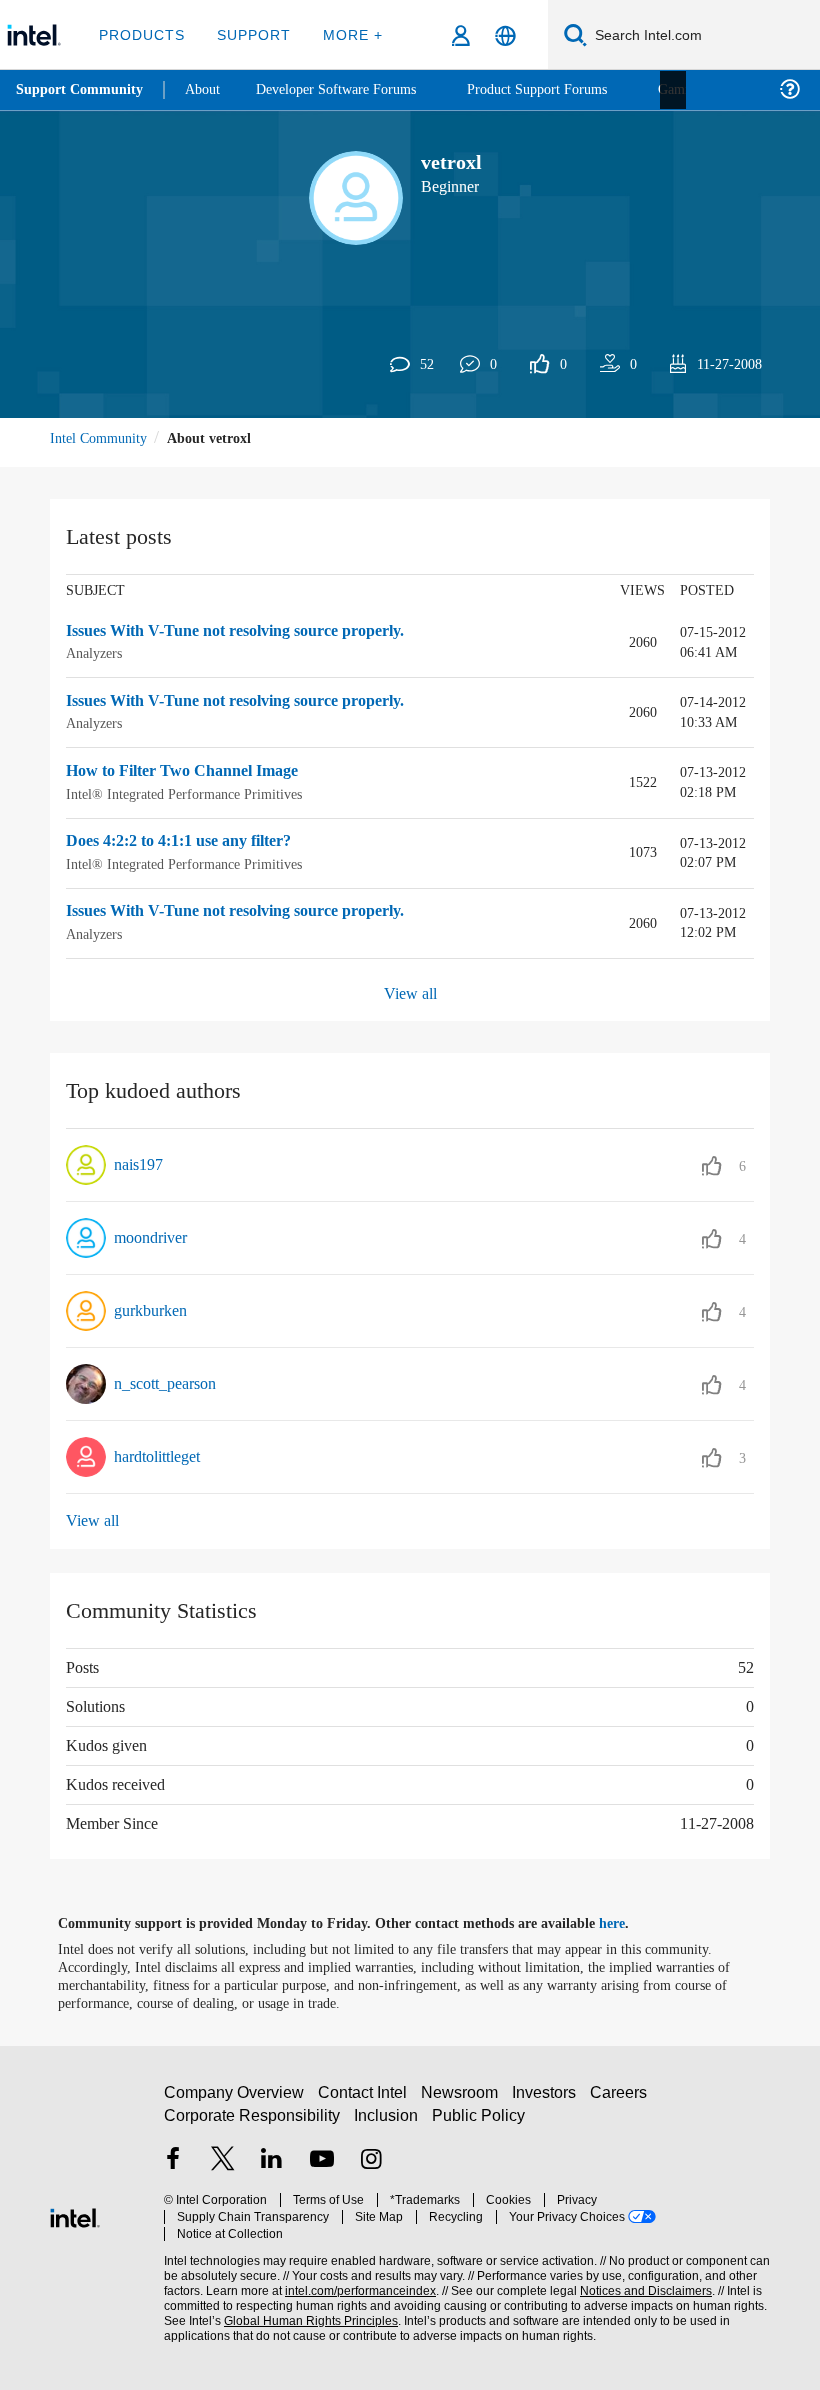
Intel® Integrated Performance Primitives (192, 793)
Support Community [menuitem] (81, 90)
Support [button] (250, 34)
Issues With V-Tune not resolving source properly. (255, 631)
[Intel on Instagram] (371, 2169)
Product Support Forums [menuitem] (565, 89)
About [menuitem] (208, 89)
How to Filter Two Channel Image (191, 772)
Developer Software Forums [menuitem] (351, 89)
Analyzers (97, 653)
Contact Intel (365, 2099)
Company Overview (234, 2099)
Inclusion (387, 2122)
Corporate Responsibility (253, 2122)
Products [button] (142, 34)
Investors (548, 2099)
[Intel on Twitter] (223, 2169)
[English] (505, 35)
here (629, 1923)
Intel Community (102, 437)
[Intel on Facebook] (173, 2169)
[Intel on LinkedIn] (272, 2169)
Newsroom (463, 2099)
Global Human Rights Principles (305, 2312)
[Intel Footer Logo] (75, 2214)
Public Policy (478, 2122)
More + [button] (346, 34)
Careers (622, 2099)
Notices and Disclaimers (642, 2282)
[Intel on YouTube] (322, 2169)
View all (410, 993)
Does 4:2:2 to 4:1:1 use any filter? (193, 842)
